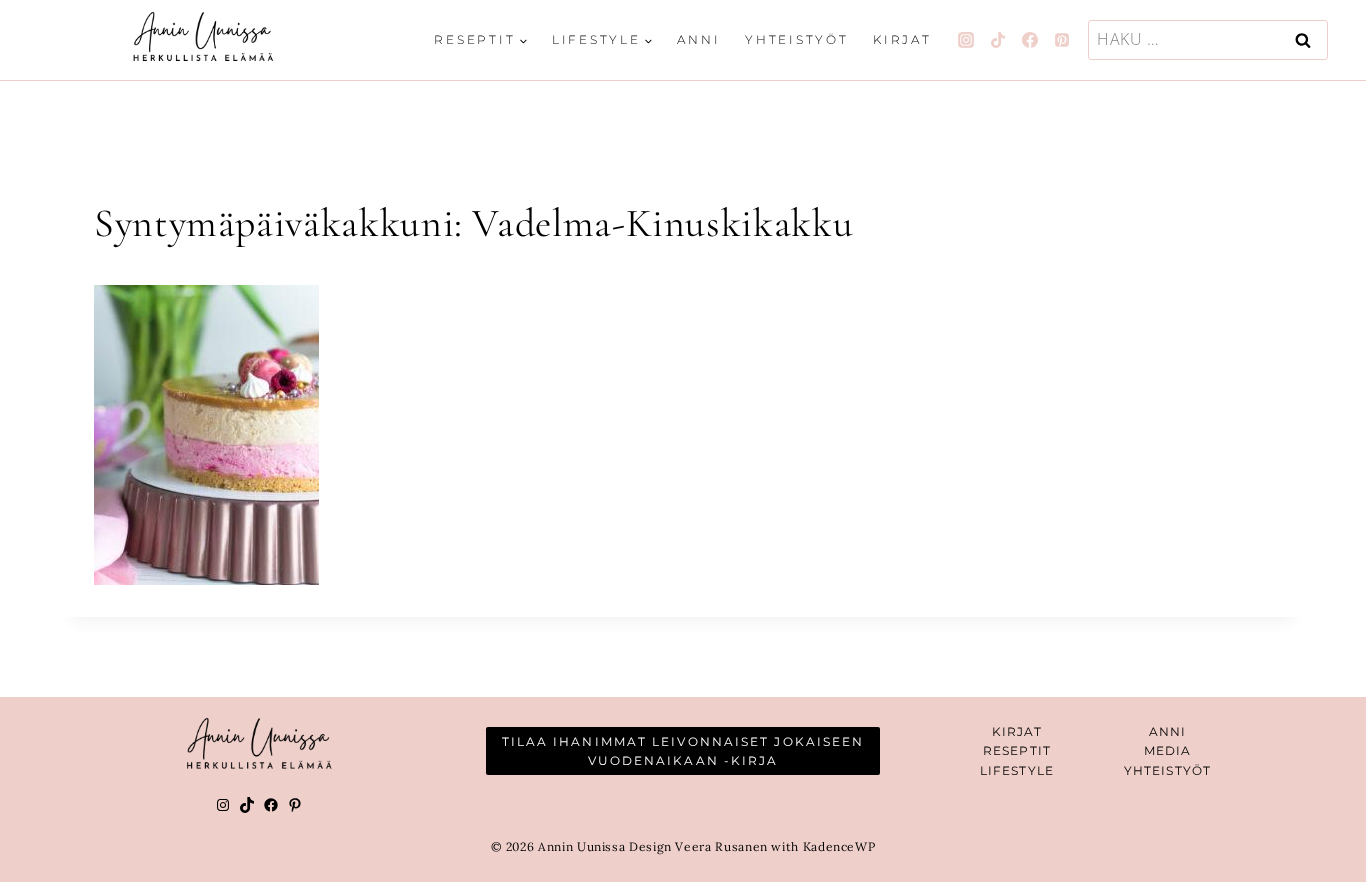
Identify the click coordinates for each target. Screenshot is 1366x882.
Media (1168, 750)
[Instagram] (966, 40)
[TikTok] (998, 40)
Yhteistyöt (797, 39)
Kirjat (902, 39)
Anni (698, 39)
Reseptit (1017, 750)
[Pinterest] (1062, 40)
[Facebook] (1030, 40)
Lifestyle (1017, 770)
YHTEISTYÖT (1167, 770)
